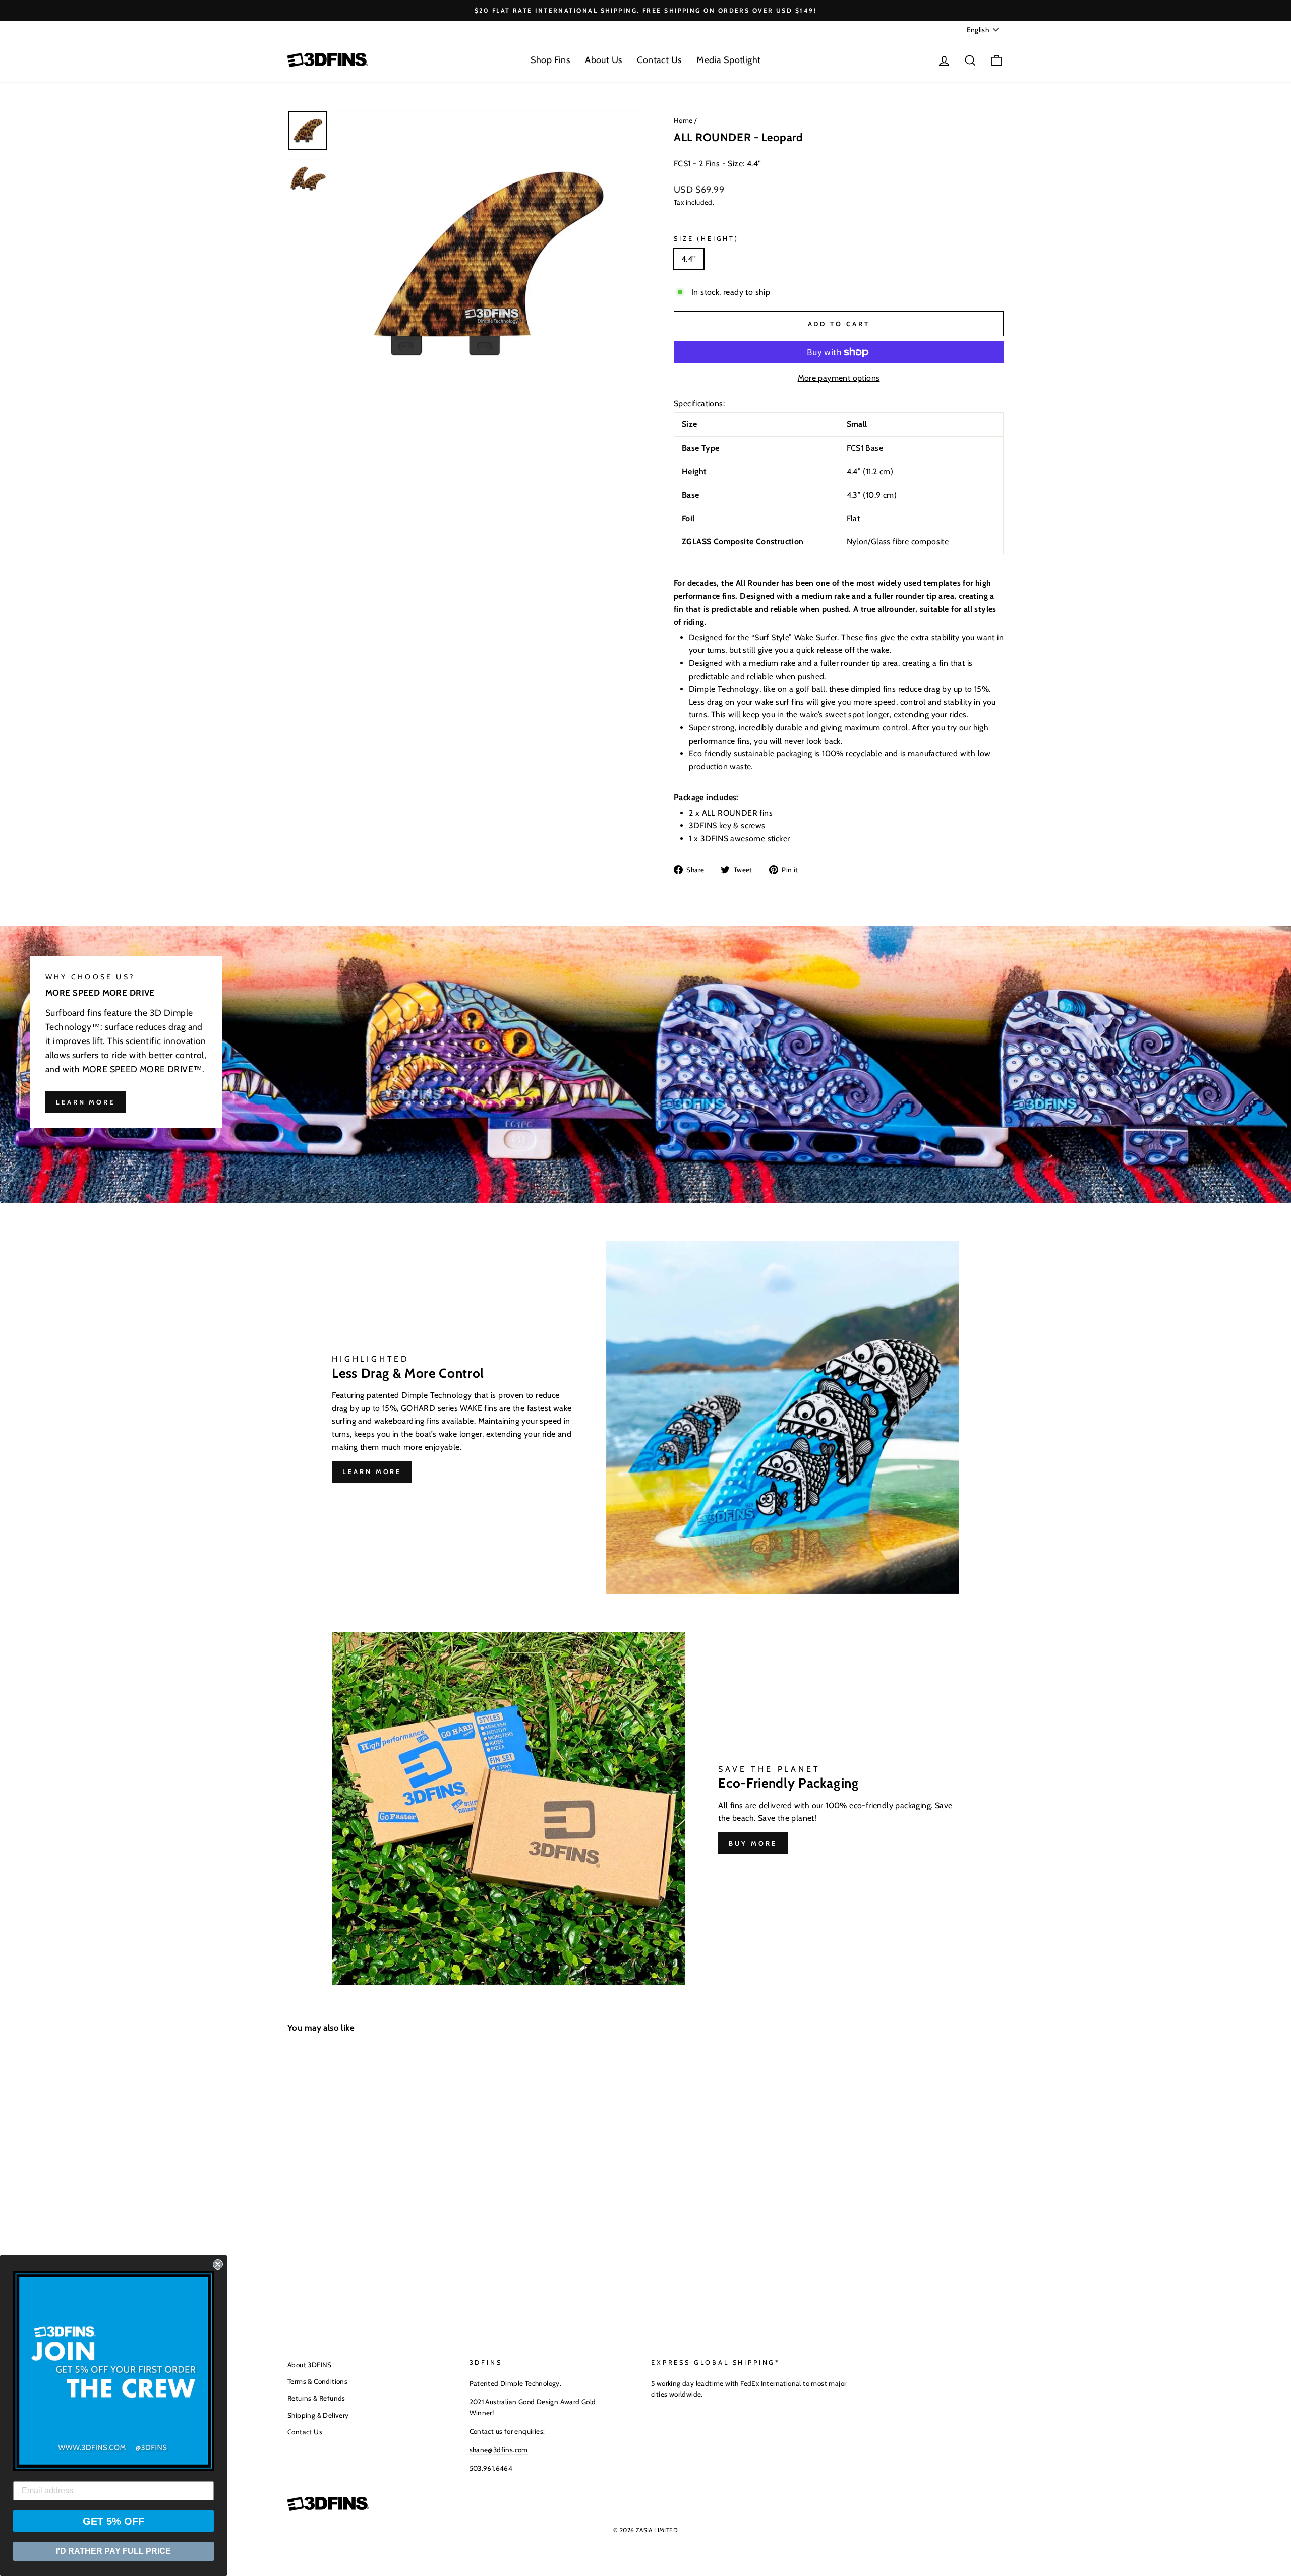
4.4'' (689, 259)
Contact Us (659, 60)
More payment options (839, 378)
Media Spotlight (728, 60)
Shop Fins (550, 60)
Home (683, 120)
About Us (603, 60)
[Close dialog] (218, 2264)
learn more (85, 1102)
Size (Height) (706, 239)
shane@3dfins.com (499, 2450)
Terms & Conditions (317, 2381)
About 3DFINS (310, 2365)
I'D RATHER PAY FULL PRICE (113, 2551)
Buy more (753, 1843)
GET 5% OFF (113, 2521)
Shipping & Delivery (318, 2415)
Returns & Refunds (316, 2398)
